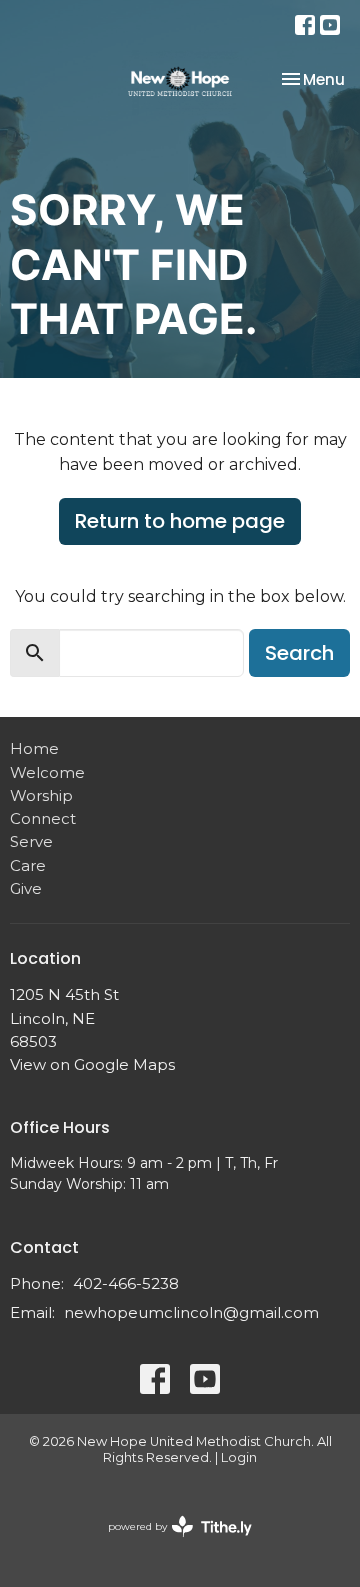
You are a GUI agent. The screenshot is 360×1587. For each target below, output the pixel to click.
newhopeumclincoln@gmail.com (191, 1312)
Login (239, 1457)
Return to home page (180, 521)
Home (34, 748)
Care (28, 865)
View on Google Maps (92, 1064)
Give (26, 888)
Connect (43, 818)
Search (299, 653)
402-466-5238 (126, 1283)
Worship (41, 795)
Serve (31, 841)
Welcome (47, 772)
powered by (170, 1543)
